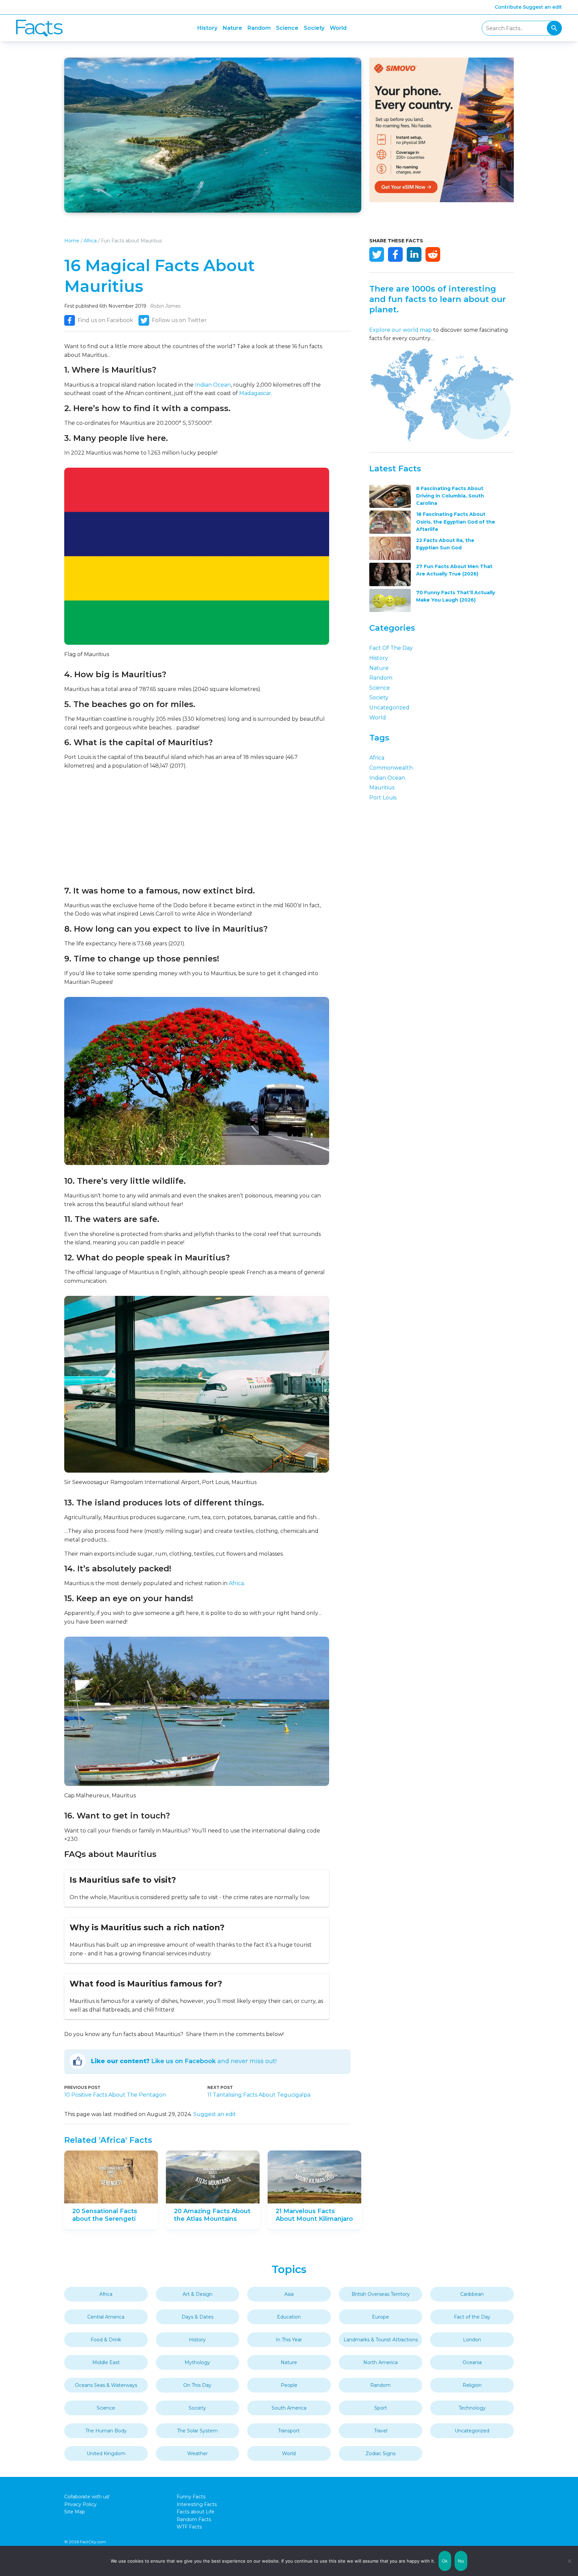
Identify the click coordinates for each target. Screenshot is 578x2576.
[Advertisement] (197, 828)
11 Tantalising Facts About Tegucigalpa (259, 2095)
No (461, 2561)
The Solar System (197, 2431)
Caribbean (472, 2294)
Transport (289, 2431)
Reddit (433, 254)
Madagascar (255, 393)
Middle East (106, 2362)
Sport (381, 2408)
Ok (445, 2561)
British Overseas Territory (381, 2294)
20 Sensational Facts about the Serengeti (105, 2215)
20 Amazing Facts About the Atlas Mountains (212, 2215)
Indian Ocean (213, 385)
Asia (289, 2294)
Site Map (75, 2512)
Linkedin (414, 254)
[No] (570, 2561)
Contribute (508, 7)
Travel (381, 2431)
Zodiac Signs (380, 2453)
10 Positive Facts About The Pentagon (115, 2095)
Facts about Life (196, 2512)
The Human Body (106, 2431)
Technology (472, 2408)
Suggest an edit (542, 7)
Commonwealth (391, 768)
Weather (198, 2453)
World (338, 28)
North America (380, 2362)
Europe (380, 2317)
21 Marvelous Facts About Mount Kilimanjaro (314, 2215)
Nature (232, 28)
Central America (106, 2317)
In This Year (289, 2340)
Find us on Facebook (105, 320)
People (289, 2385)
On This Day (197, 2385)
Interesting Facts (197, 2504)
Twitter (377, 254)
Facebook (395, 254)
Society (314, 28)
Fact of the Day (391, 648)
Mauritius (382, 788)
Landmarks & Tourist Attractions (381, 2340)
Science (287, 28)
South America (289, 2408)
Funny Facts (191, 2497)
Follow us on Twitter (179, 320)
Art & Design (198, 2294)
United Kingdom (106, 2453)
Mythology (197, 2362)
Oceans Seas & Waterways (106, 2385)
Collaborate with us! (87, 2497)
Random (259, 28)
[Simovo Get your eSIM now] (442, 200)
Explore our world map (401, 330)
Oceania (472, 2362)
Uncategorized (389, 708)
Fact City (39, 28)
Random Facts (194, 2519)
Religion (472, 2385)
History (207, 28)
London (472, 2340)
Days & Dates (198, 2317)
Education (289, 2317)
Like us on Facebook (183, 2061)
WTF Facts (189, 2527)
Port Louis (383, 798)
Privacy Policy (80, 2504)
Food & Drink (106, 2340)
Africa (90, 241)
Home (72, 241)
